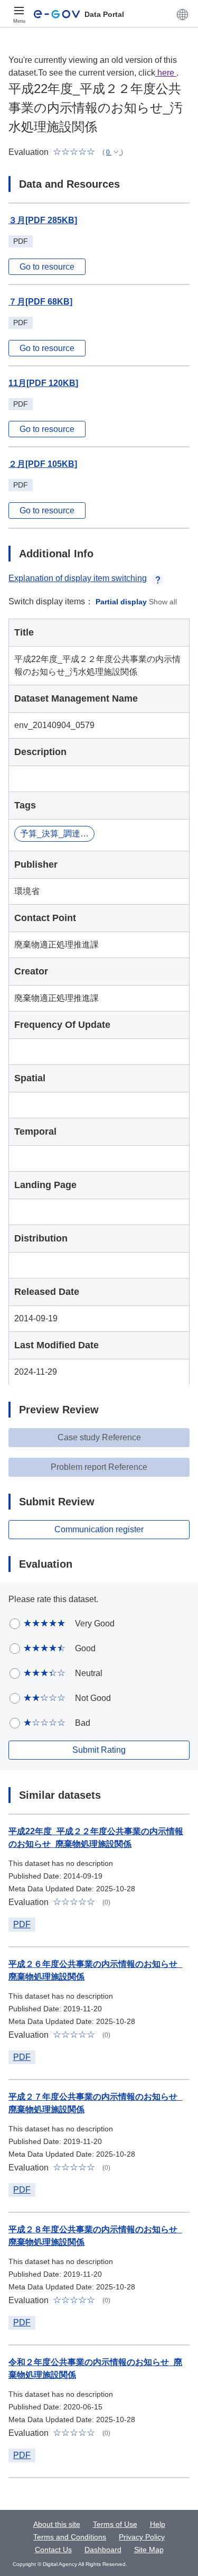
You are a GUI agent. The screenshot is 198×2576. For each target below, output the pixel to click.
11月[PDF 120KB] (43, 383)
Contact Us (53, 2550)
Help (158, 2524)
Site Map (149, 2550)
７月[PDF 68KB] (40, 302)
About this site (57, 2524)
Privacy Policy (142, 2537)
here (166, 73)
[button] (182, 14)
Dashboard (103, 2550)
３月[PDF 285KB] (43, 220)
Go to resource (47, 267)
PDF (22, 1924)
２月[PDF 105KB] (43, 464)
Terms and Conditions (70, 2537)
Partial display (121, 602)
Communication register (99, 1529)
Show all (163, 602)
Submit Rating (99, 1750)
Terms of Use (115, 2524)
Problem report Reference (99, 1467)
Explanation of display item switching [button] (78, 578)
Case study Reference (99, 1437)
